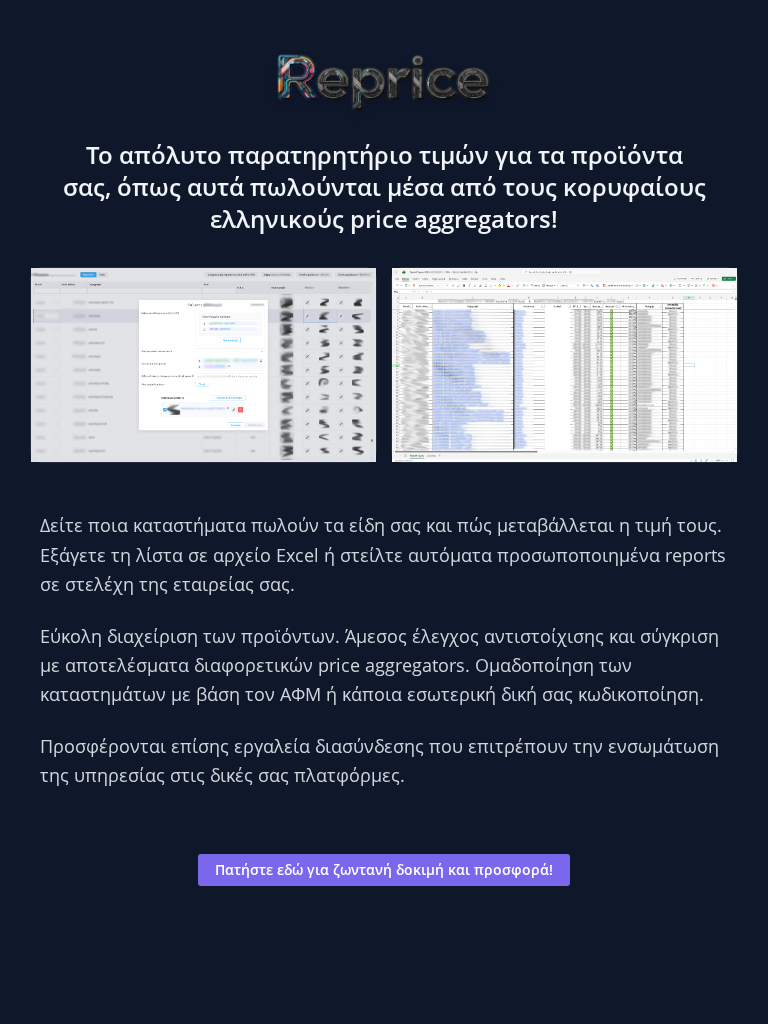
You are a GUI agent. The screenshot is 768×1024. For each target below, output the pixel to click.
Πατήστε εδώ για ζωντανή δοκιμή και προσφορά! (384, 869)
